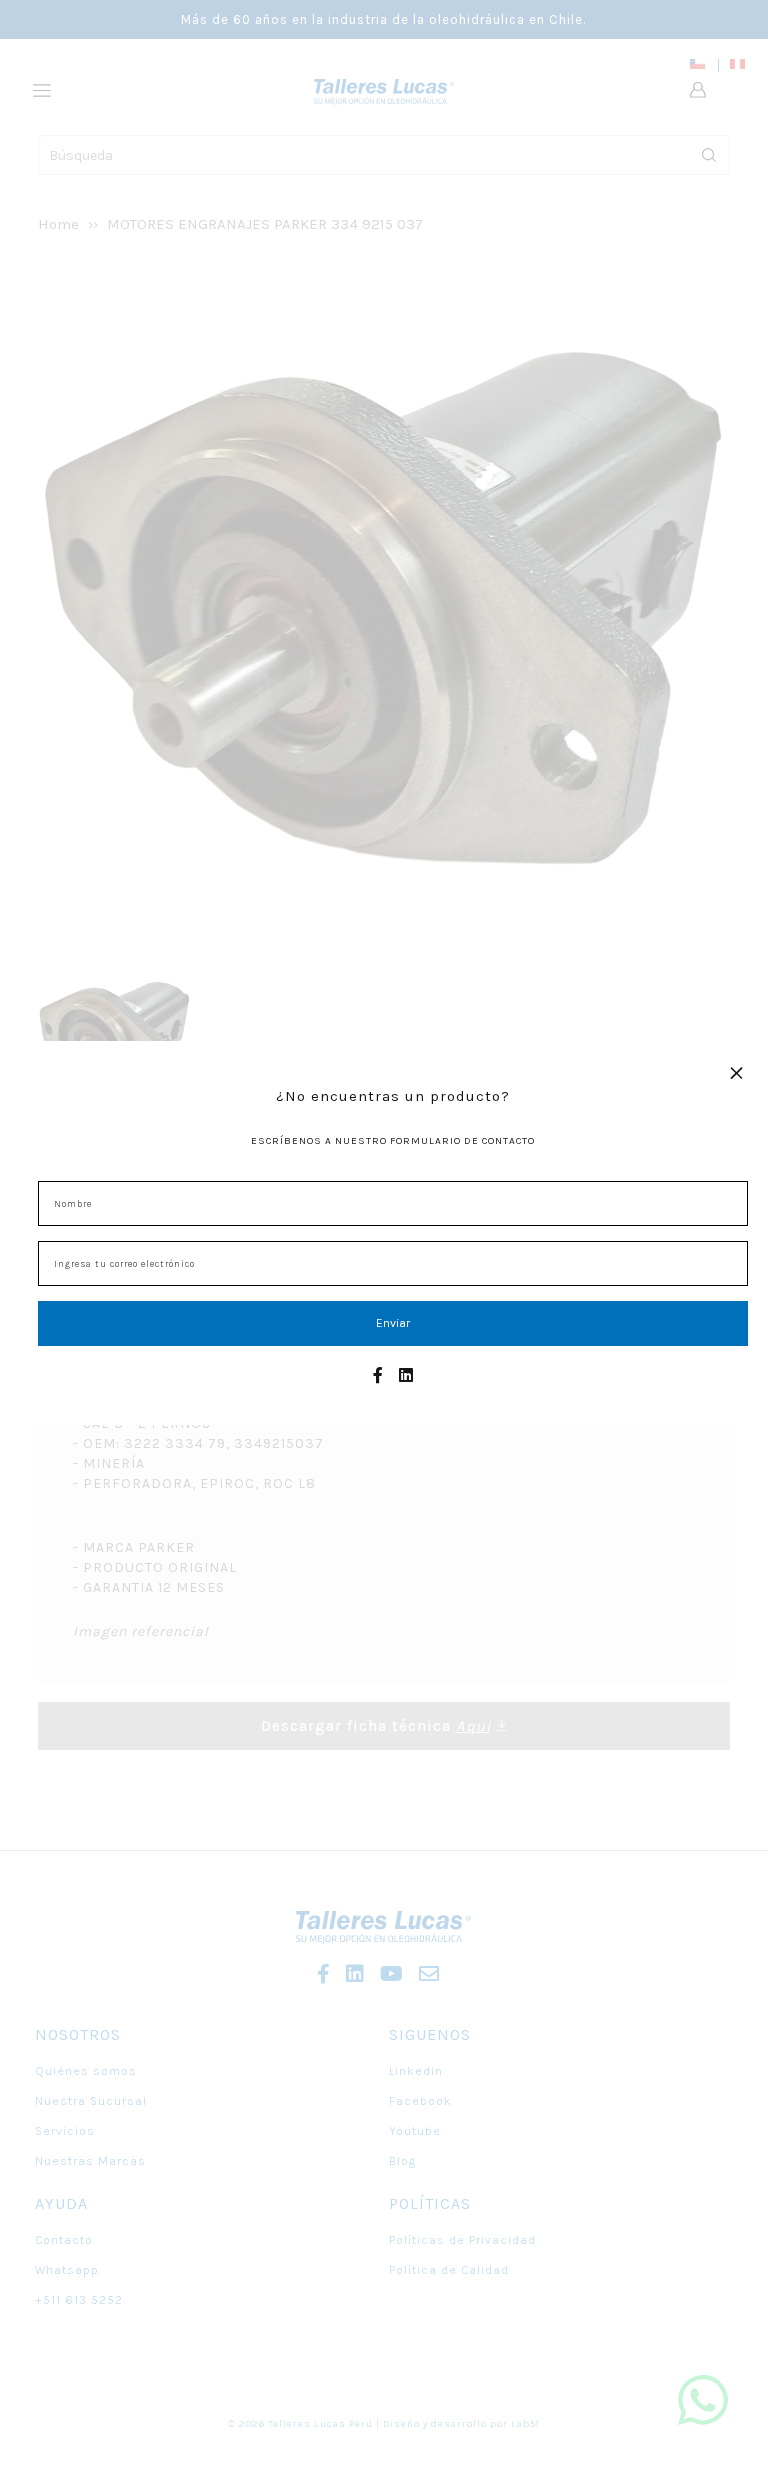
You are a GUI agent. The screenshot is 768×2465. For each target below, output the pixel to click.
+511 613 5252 (79, 2300)
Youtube (415, 2131)
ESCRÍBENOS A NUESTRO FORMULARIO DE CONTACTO (393, 1141)
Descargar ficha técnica (376, 1726)
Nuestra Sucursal (91, 2101)
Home (58, 224)
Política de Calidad (449, 2270)
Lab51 (525, 2424)
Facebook (420, 2101)
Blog (402, 2161)
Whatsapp (67, 2270)
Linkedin (416, 2071)
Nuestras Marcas (90, 2161)
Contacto (64, 2240)
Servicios (65, 2131)
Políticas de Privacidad (462, 2240)
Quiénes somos (86, 2071)
